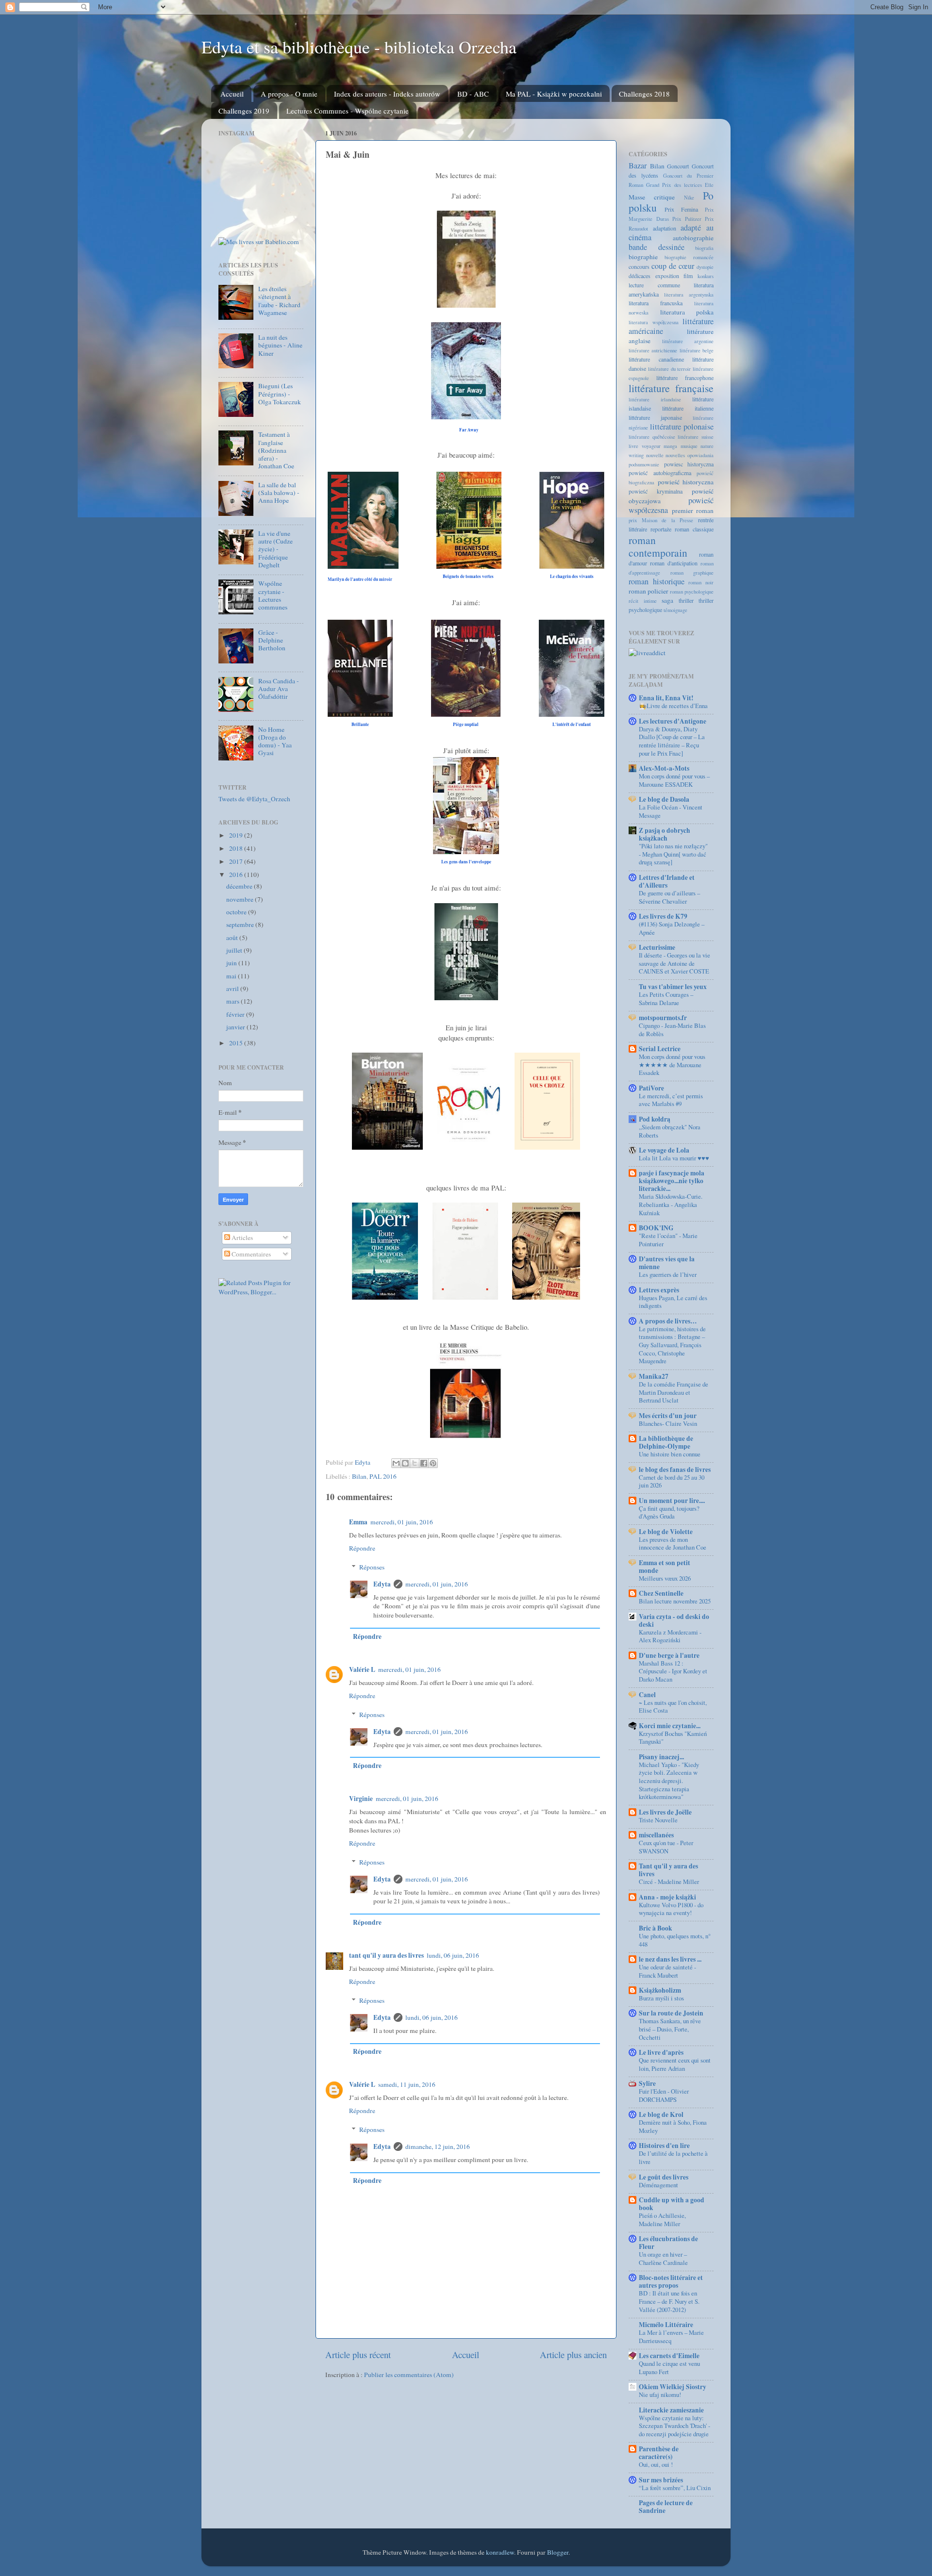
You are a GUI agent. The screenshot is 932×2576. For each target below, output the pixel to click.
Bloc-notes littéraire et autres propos (671, 2281)
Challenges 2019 (244, 111)
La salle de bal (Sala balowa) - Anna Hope (279, 493)
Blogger (558, 2552)
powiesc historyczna (689, 464)
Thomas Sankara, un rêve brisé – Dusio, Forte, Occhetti (670, 2029)
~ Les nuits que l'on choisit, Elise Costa (673, 1707)
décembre (240, 886)
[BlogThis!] (405, 1463)
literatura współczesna (654, 322)
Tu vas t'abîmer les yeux (673, 987)
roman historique (657, 581)
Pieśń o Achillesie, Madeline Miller (662, 2220)
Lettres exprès (659, 1290)
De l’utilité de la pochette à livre (673, 2157)
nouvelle (655, 455)
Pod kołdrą (655, 1119)
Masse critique (652, 197)
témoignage (675, 610)
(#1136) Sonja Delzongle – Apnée (672, 928)
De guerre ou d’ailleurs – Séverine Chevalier (669, 897)
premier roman (693, 511)
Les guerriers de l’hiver (668, 1274)
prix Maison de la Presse (661, 520)
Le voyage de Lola (664, 1150)
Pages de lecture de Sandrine (666, 2507)
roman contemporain (658, 546)
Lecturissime (657, 947)
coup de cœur (673, 266)
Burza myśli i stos (661, 1998)
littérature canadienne (656, 359)
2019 (237, 835)
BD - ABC (473, 94)
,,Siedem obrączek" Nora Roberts (670, 1131)
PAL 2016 (383, 1476)
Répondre (362, 1548)
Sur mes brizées (661, 2480)
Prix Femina (681, 209)
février (236, 1014)
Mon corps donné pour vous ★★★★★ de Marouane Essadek (672, 1065)
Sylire (647, 2083)
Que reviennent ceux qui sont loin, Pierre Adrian (675, 2064)
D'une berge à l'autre (669, 1655)
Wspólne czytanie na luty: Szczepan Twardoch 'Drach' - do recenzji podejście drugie (674, 2426)
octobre (237, 912)
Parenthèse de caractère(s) (659, 2453)
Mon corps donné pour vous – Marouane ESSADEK (674, 780)
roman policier (649, 591)
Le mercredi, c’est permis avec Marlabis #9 (671, 1100)
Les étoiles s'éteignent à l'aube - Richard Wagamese (279, 301)
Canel (647, 1695)
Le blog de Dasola (664, 799)
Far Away (469, 430)
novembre (241, 899)
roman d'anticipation (674, 563)
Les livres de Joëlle (665, 1812)
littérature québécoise (652, 437)
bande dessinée (657, 247)
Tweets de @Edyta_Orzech (254, 799)
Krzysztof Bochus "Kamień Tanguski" (673, 1738)
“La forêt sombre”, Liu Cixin (675, 2488)
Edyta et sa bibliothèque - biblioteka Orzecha (359, 47)
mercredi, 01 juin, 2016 (402, 1522)
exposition (667, 276)
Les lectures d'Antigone (673, 721)
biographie (643, 257)
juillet (235, 950)
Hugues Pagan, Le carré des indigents (673, 1302)
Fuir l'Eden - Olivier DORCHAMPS (664, 2095)
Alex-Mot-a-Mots (664, 768)
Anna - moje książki (667, 1897)
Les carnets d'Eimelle (669, 2356)
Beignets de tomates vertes (469, 576)
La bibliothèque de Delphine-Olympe (666, 1442)
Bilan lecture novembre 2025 (675, 1601)
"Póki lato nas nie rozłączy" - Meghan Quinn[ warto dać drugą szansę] (673, 854)
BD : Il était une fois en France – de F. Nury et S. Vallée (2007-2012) (669, 2301)
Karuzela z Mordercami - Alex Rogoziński (670, 1636)
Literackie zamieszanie (671, 2410)
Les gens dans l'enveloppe (466, 862)
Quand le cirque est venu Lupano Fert (669, 2368)
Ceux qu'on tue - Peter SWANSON (666, 1847)
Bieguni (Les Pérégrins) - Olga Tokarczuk (280, 394)
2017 (237, 861)
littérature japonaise (655, 417)
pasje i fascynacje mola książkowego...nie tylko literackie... (672, 1181)
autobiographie (693, 238)
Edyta (382, 1584)
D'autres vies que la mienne (667, 1263)
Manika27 (654, 1376)
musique (689, 446)
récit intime (643, 601)
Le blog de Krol (661, 2114)
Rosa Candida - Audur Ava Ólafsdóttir (279, 689)
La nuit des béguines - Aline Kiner (280, 345)
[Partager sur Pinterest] (433, 1463)
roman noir (701, 582)
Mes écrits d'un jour (668, 1416)
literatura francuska (656, 303)
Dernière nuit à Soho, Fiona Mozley (673, 2126)
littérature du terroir (670, 369)
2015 (237, 1043)
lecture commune (654, 285)
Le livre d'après (661, 2052)
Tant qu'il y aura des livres (668, 1870)
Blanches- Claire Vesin (668, 1423)
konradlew (500, 2552)
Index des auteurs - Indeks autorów (387, 94)
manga (670, 446)
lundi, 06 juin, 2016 (453, 1955)
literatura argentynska (689, 295)
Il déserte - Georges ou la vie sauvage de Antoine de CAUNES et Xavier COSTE (674, 963)
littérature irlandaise (655, 399)
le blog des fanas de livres (675, 1470)
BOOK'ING (656, 1228)
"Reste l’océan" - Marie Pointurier (668, 1240)
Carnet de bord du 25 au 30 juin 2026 (672, 1481)
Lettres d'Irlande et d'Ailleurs (667, 881)
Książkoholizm (660, 1990)
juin (232, 963)
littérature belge (697, 350)
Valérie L (362, 1669)
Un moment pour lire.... (672, 1501)
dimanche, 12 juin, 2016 (438, 2147)
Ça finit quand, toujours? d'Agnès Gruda (669, 1512)
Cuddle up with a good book (672, 2204)
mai (232, 976)
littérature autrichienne (653, 350)
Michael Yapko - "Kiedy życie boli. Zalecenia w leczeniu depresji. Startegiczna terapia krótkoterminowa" (669, 1781)
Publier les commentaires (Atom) (409, 2375)
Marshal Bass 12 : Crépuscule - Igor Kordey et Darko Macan (673, 1671)
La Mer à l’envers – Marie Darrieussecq (671, 2337)
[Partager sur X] (415, 1463)
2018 (237, 848)
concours (639, 266)
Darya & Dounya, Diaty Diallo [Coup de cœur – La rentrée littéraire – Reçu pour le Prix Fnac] (672, 741)
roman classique (694, 529)
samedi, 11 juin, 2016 (407, 2084)
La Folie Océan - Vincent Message (671, 811)
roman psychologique (692, 592)
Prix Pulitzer (687, 219)
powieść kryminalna (656, 491)
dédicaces (640, 276)
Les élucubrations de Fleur (668, 2243)
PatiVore (651, 1088)
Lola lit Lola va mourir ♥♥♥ (674, 1158)
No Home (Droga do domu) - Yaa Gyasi (275, 741)
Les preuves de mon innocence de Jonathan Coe (673, 1544)
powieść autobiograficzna (660, 473)
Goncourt (678, 166)
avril (233, 989)
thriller (686, 600)
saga (667, 600)
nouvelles (675, 455)
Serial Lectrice (660, 1049)
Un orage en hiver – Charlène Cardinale (663, 2258)
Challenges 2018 (644, 94)
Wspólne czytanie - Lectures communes (273, 595)
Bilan (359, 1476)
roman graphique (692, 573)
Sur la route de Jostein (671, 2013)
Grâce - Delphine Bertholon (272, 640)
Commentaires (250, 1254)
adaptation (665, 228)
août (233, 938)
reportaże (661, 529)
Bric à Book (656, 1928)
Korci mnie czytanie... (670, 1726)
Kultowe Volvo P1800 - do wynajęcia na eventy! (671, 1909)
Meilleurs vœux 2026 (665, 1578)
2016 (237, 875)
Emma (358, 1522)
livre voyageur (645, 446)
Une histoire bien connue (670, 1454)
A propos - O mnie (289, 94)
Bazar (638, 165)
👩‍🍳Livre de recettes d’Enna (673, 706)
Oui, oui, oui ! (656, 2464)
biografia (704, 248)
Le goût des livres (664, 2177)
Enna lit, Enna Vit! (666, 698)
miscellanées (656, 1835)
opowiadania (700, 455)
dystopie (705, 267)
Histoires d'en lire (664, 2146)
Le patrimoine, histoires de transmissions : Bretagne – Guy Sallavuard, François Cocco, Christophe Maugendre (672, 1345)
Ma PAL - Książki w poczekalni (554, 94)
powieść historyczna (686, 482)
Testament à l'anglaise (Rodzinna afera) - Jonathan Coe (276, 450)
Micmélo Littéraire (666, 2325)
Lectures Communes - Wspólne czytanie (348, 111)
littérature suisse (696, 437)
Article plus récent (358, 2354)
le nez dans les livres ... (670, 1959)
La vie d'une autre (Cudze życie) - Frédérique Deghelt (275, 549)
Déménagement (658, 2185)
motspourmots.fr (663, 1018)
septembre (241, 925)
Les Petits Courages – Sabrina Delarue (666, 999)
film (688, 276)
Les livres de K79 (663, 916)
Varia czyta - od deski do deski (674, 1620)
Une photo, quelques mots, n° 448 (675, 1940)
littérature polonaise (682, 427)
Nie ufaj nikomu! (660, 2394)
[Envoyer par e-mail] (396, 1463)
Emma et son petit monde (665, 1567)
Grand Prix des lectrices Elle (680, 185)
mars (233, 1001)
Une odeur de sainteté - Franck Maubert (667, 1971)
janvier (236, 1027)
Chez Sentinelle (661, 1593)
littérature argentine (688, 341)
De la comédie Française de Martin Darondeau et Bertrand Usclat (674, 1392)
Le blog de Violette (666, 1532)
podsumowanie (644, 464)
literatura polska (687, 312)
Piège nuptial (466, 724)
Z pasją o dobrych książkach (665, 834)
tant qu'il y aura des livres (386, 1955)
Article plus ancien (573, 2354)
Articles (241, 1238)
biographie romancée (689, 257)
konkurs (706, 276)
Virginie (361, 1799)
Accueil (232, 94)
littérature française (671, 388)
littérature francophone (685, 378)
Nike (689, 198)
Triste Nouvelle (658, 1820)
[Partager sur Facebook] (424, 1463)
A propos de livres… (668, 1321)
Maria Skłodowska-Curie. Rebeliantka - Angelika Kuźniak (671, 1204)
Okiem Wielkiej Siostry (673, 2387)
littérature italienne (688, 408)
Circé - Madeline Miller (669, 1882)
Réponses (372, 1567)
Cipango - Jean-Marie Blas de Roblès (672, 1030)
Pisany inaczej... (661, 1757)
